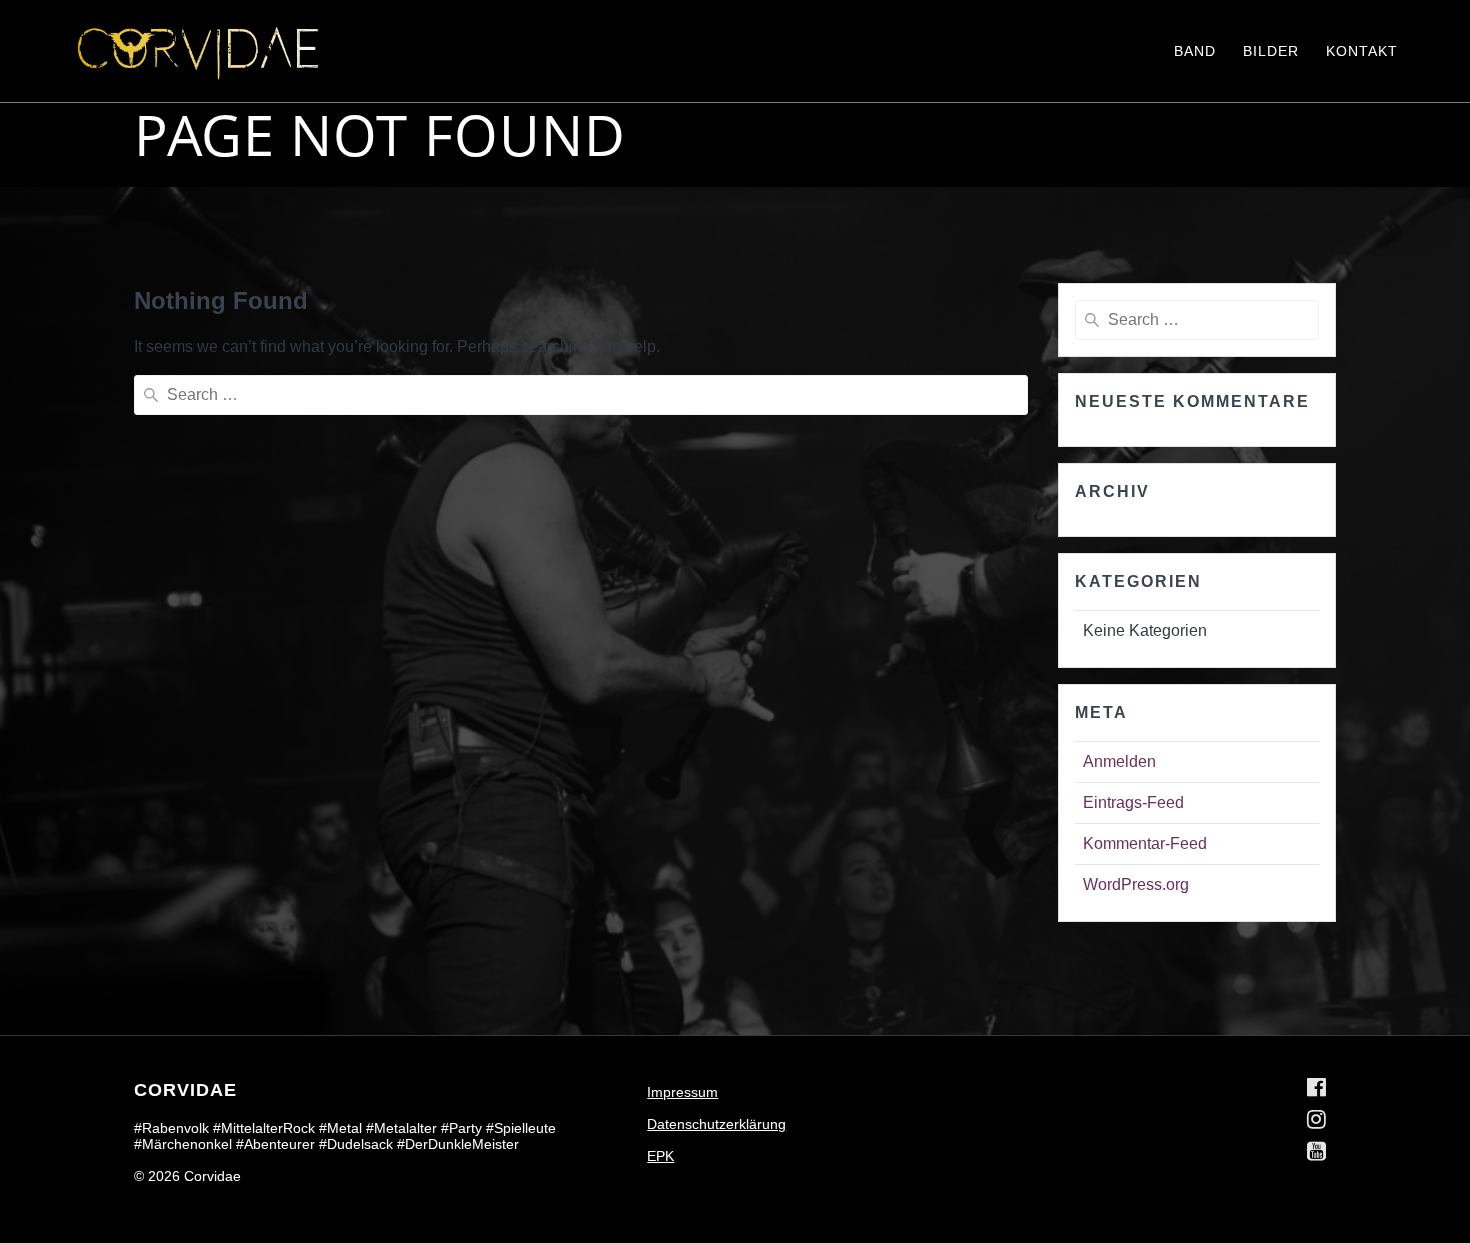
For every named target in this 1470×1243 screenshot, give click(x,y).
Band (1195, 51)
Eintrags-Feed (1133, 802)
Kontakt (1362, 51)
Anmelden (1119, 761)
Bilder (1271, 51)
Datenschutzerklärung (716, 1124)
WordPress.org (1136, 884)
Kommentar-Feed (1145, 843)
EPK (660, 1156)
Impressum (682, 1092)
